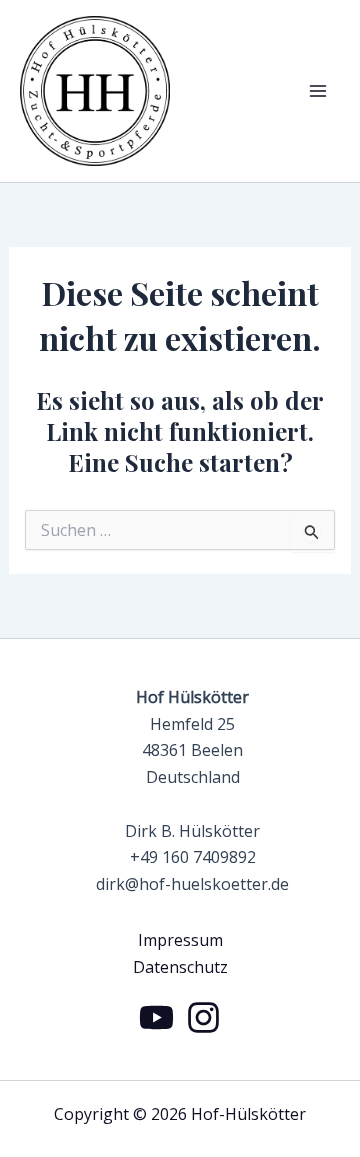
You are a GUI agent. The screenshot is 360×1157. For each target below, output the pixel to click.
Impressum (180, 940)
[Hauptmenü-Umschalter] (318, 91)
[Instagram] (203, 1017)
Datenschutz (180, 967)
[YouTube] (156, 1017)
